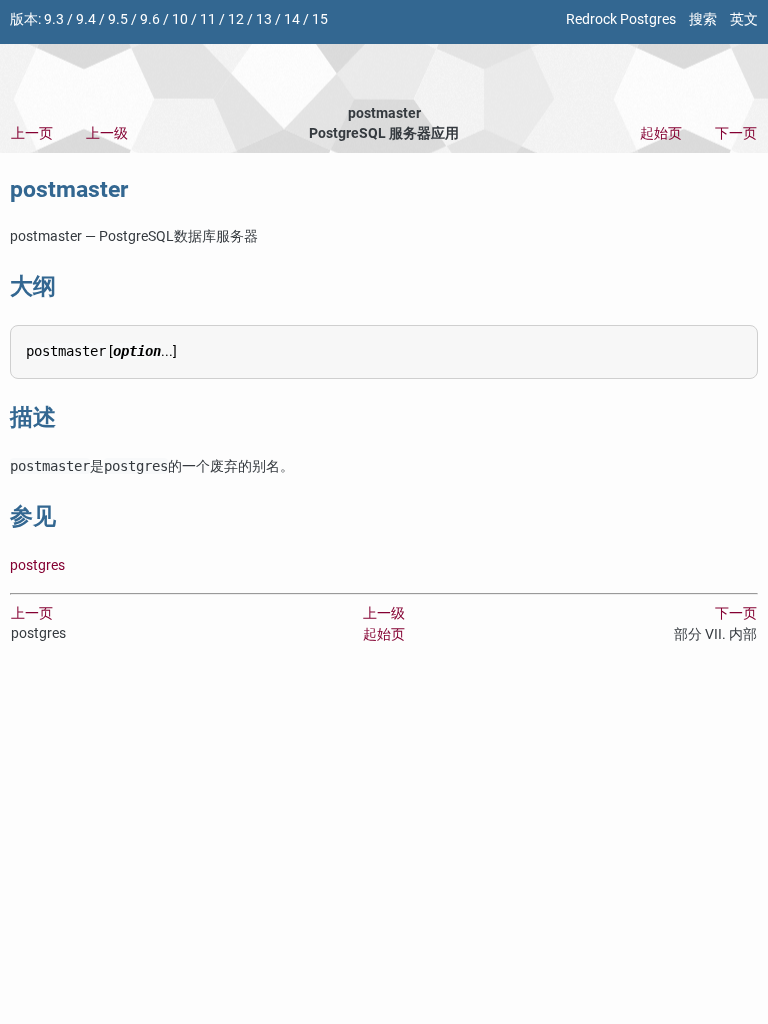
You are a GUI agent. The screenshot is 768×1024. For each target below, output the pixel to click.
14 (292, 19)
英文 (744, 19)
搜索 (703, 19)
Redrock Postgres (621, 19)
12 (236, 19)
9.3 (54, 19)
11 (208, 19)
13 (264, 19)
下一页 (736, 133)
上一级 (107, 133)
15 (320, 19)
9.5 (118, 19)
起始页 (661, 133)
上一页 (32, 133)
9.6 (150, 19)
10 (180, 19)
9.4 (86, 19)
